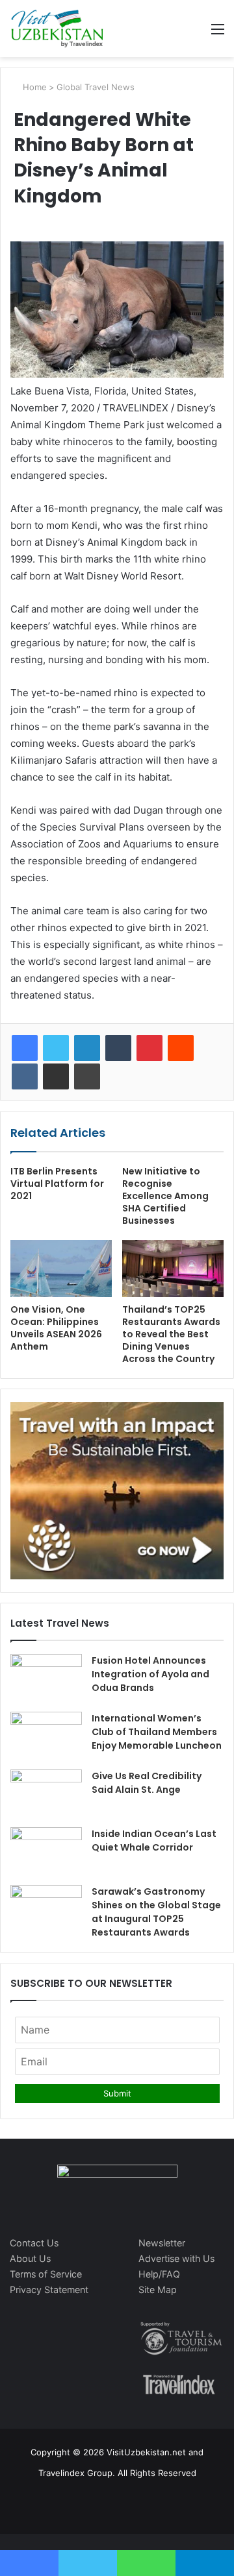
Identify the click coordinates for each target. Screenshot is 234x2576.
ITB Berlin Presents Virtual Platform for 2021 (57, 1184)
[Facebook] (25, 1048)
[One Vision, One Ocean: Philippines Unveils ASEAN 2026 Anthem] (61, 1269)
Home (33, 87)
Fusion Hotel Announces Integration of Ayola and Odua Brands (150, 1674)
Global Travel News (96, 87)
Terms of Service (46, 2274)
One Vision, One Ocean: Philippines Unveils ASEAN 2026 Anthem (56, 1328)
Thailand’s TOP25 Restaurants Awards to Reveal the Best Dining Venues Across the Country (171, 1334)
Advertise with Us (176, 2258)
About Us (30, 2258)
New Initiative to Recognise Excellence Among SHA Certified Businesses (165, 1196)
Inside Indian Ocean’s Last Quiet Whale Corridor (154, 1841)
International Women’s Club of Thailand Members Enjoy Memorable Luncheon (157, 1732)
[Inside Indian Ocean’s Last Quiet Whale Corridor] (46, 1852)
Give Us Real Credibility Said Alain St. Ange (147, 1783)
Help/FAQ (159, 2274)
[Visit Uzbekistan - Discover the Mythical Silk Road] (57, 29)
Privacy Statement (49, 2290)
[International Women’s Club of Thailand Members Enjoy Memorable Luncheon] (46, 1736)
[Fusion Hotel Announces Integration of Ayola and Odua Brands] (46, 1678)
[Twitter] (56, 1048)
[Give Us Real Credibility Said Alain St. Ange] (46, 1794)
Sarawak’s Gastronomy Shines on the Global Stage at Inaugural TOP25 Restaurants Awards (156, 1912)
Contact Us (34, 2243)
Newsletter (162, 2243)
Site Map (158, 2290)
